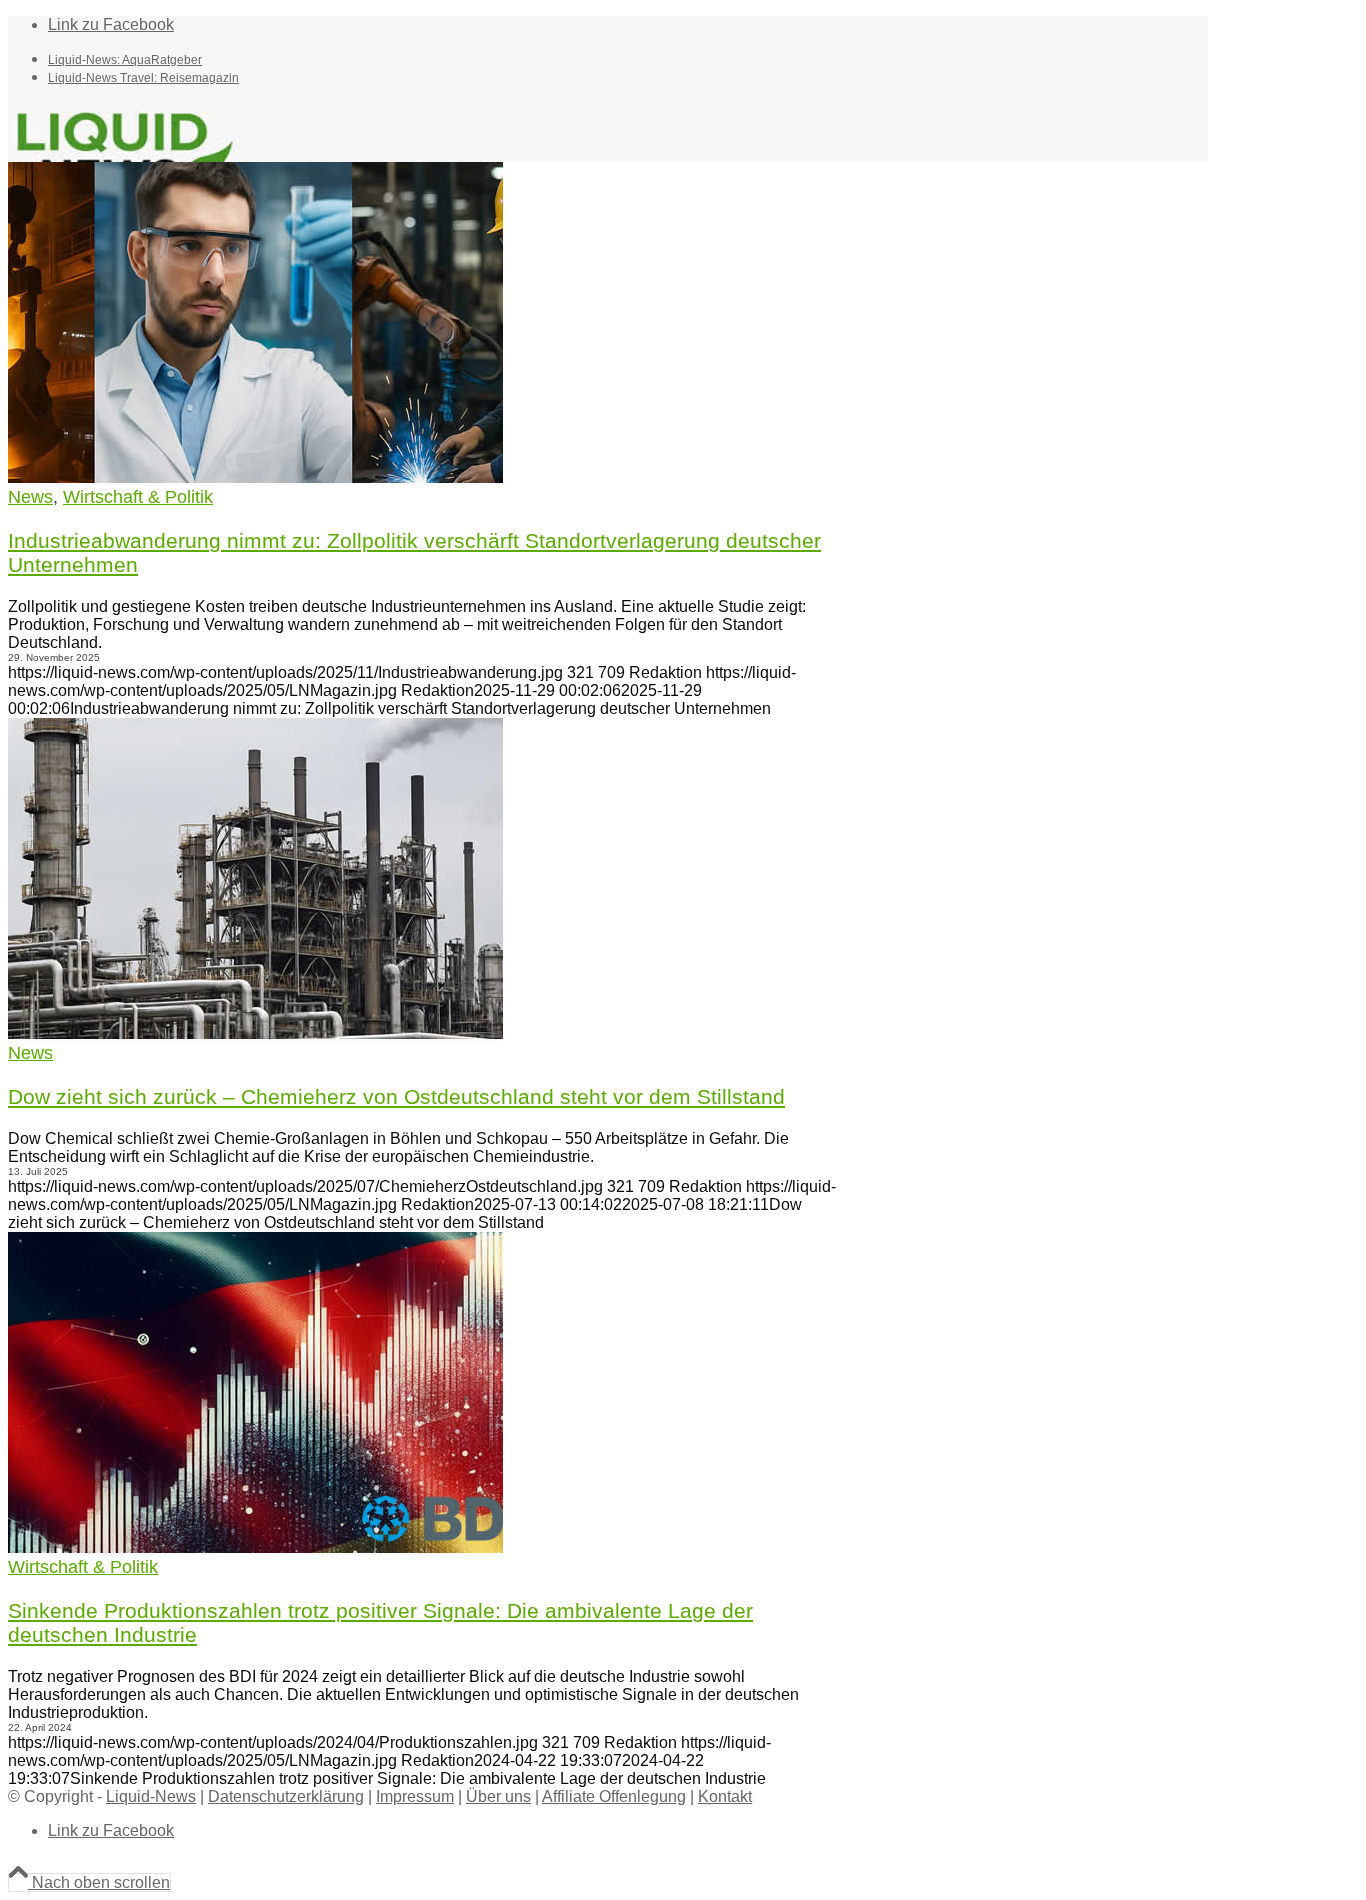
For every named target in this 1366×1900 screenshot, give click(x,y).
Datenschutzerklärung (286, 1796)
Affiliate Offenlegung (614, 1796)
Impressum (415, 1796)
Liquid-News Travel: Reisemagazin (143, 78)
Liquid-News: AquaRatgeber (125, 60)
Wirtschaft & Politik (138, 497)
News (30, 497)
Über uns (498, 1796)
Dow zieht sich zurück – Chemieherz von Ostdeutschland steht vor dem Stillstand (396, 1096)
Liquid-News (151, 1796)
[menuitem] (628, 59)
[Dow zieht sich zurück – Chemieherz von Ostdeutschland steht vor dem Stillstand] (255, 1033)
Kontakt (725, 1796)
